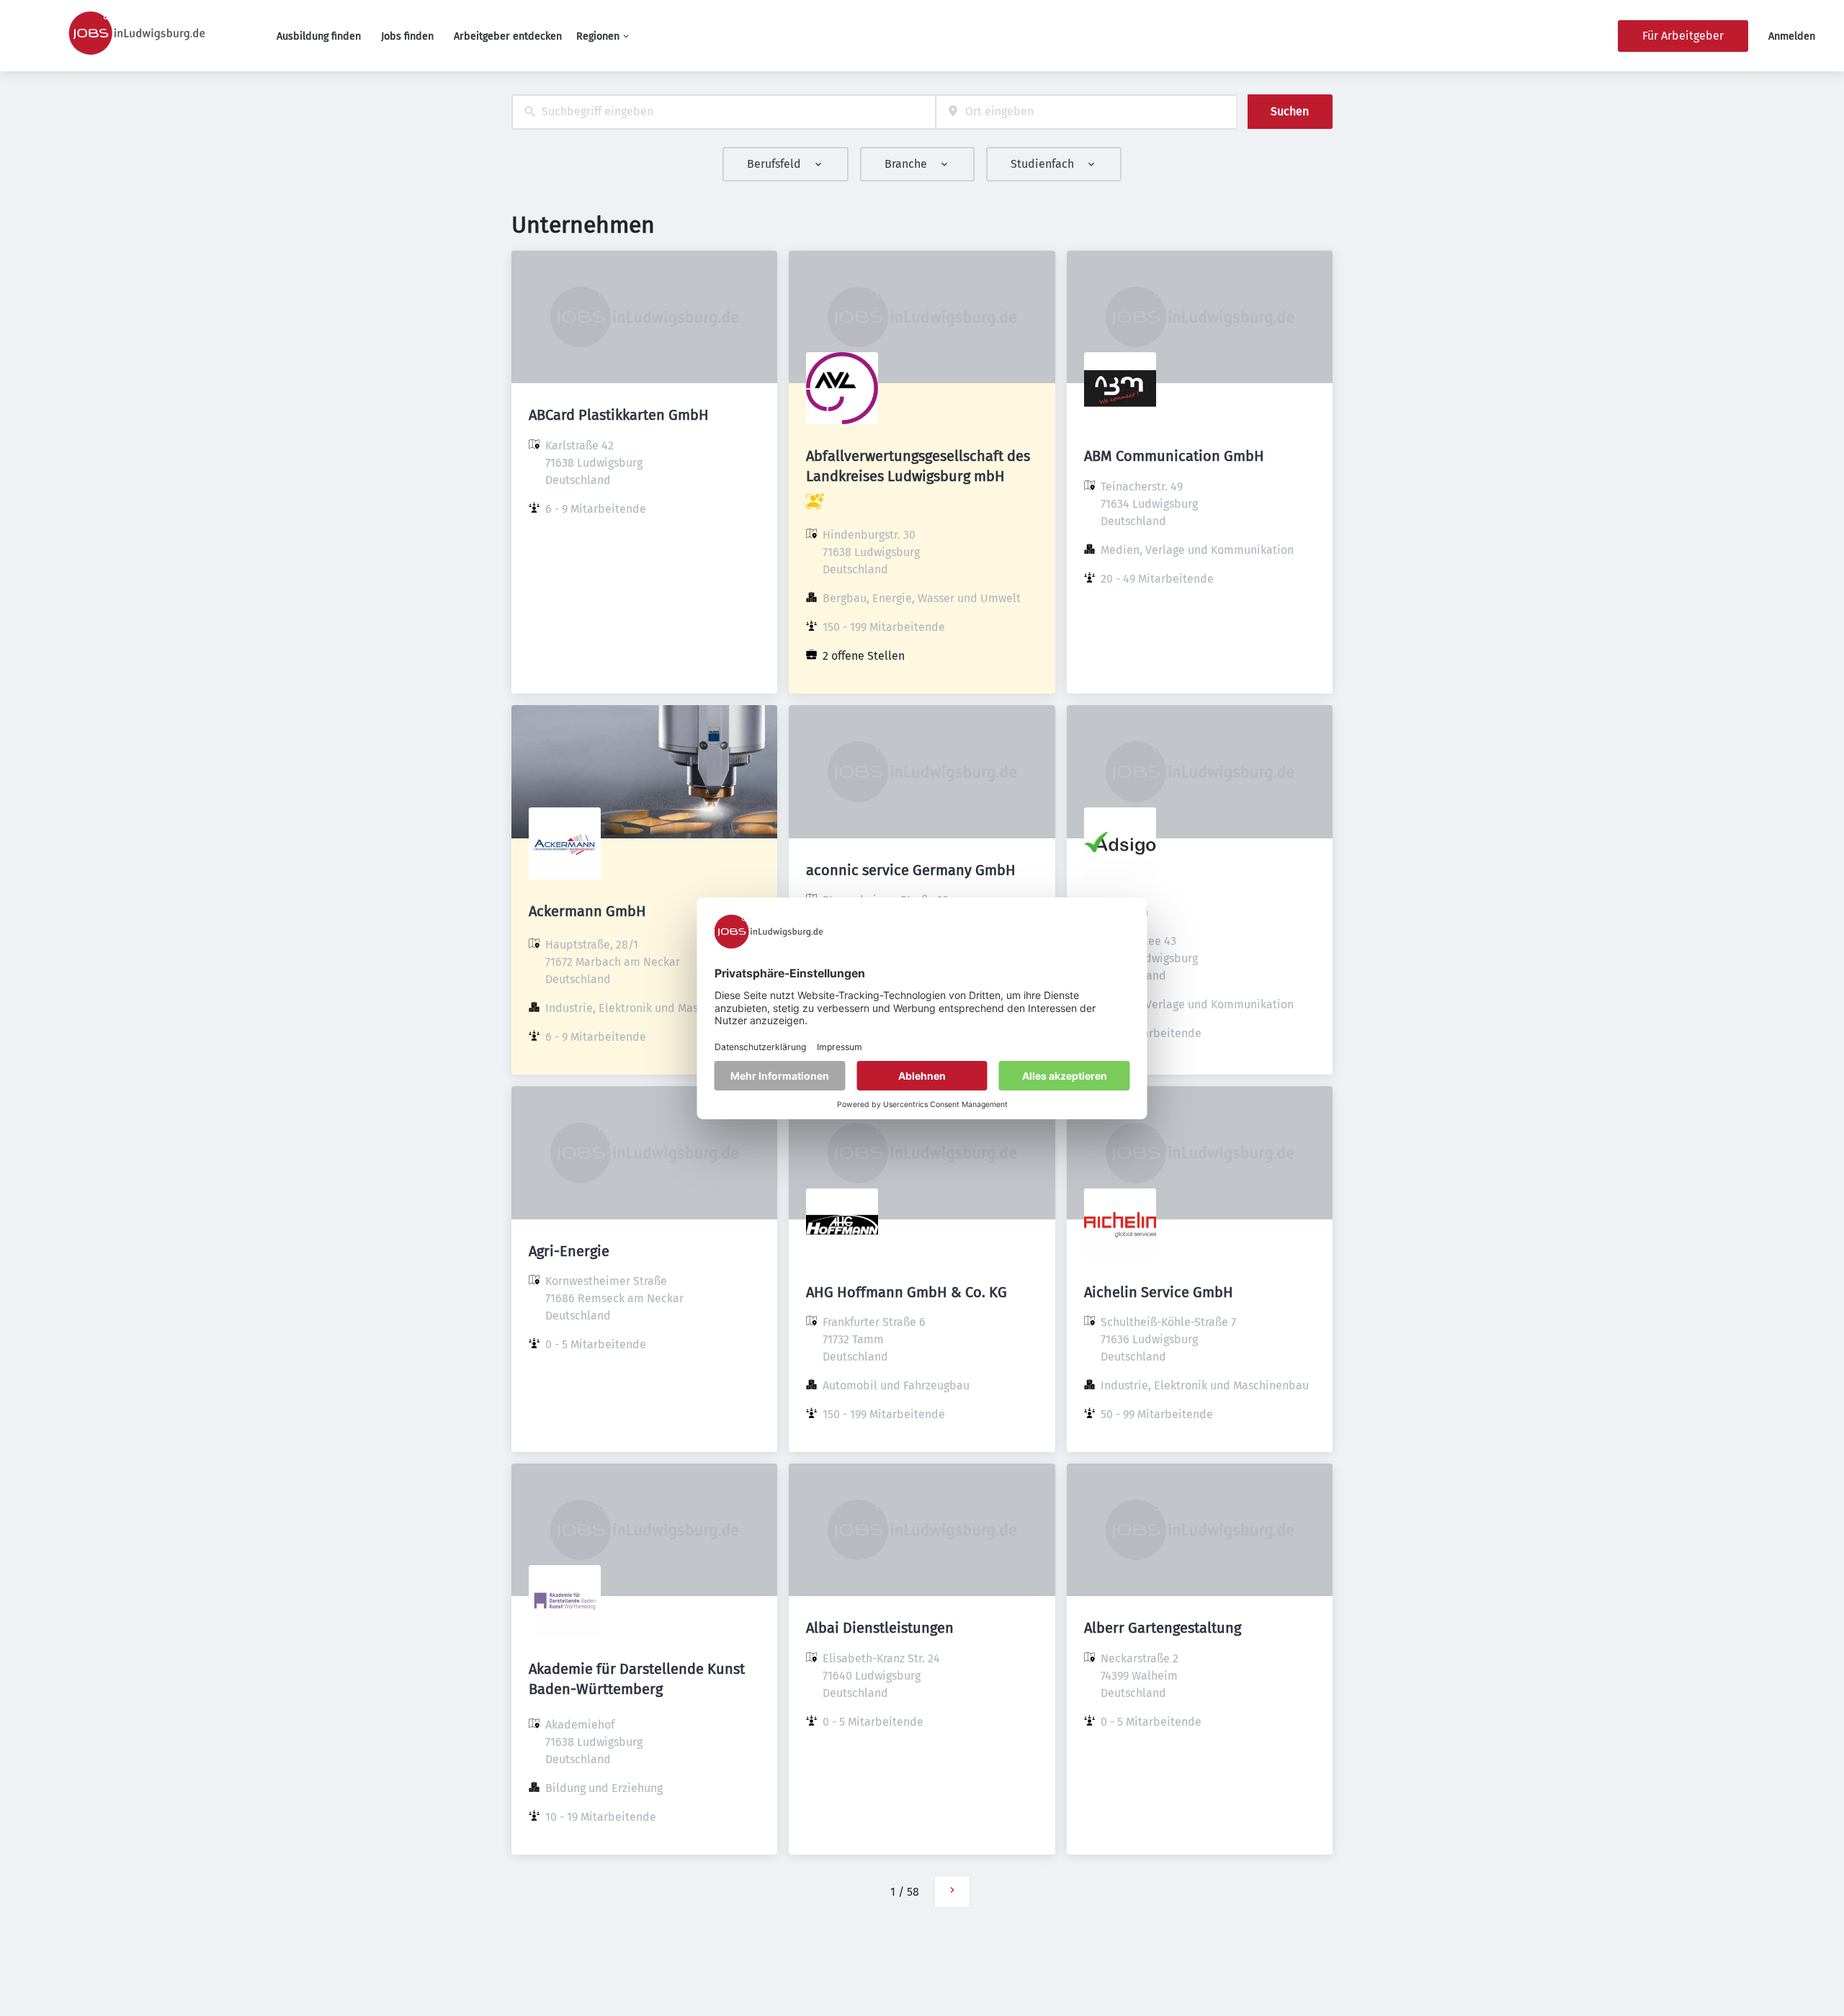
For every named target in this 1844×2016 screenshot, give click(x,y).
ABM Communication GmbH (1174, 456)
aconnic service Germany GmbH (911, 870)
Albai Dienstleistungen (880, 1628)
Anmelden (1792, 36)
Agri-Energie (569, 1251)
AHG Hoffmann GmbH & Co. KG (907, 1292)
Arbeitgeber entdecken (508, 36)
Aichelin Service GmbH (1159, 1292)
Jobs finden (407, 36)
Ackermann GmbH (587, 911)
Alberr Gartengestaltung (1163, 1628)
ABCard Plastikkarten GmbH (619, 415)
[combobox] (724, 112)
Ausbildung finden (319, 36)
